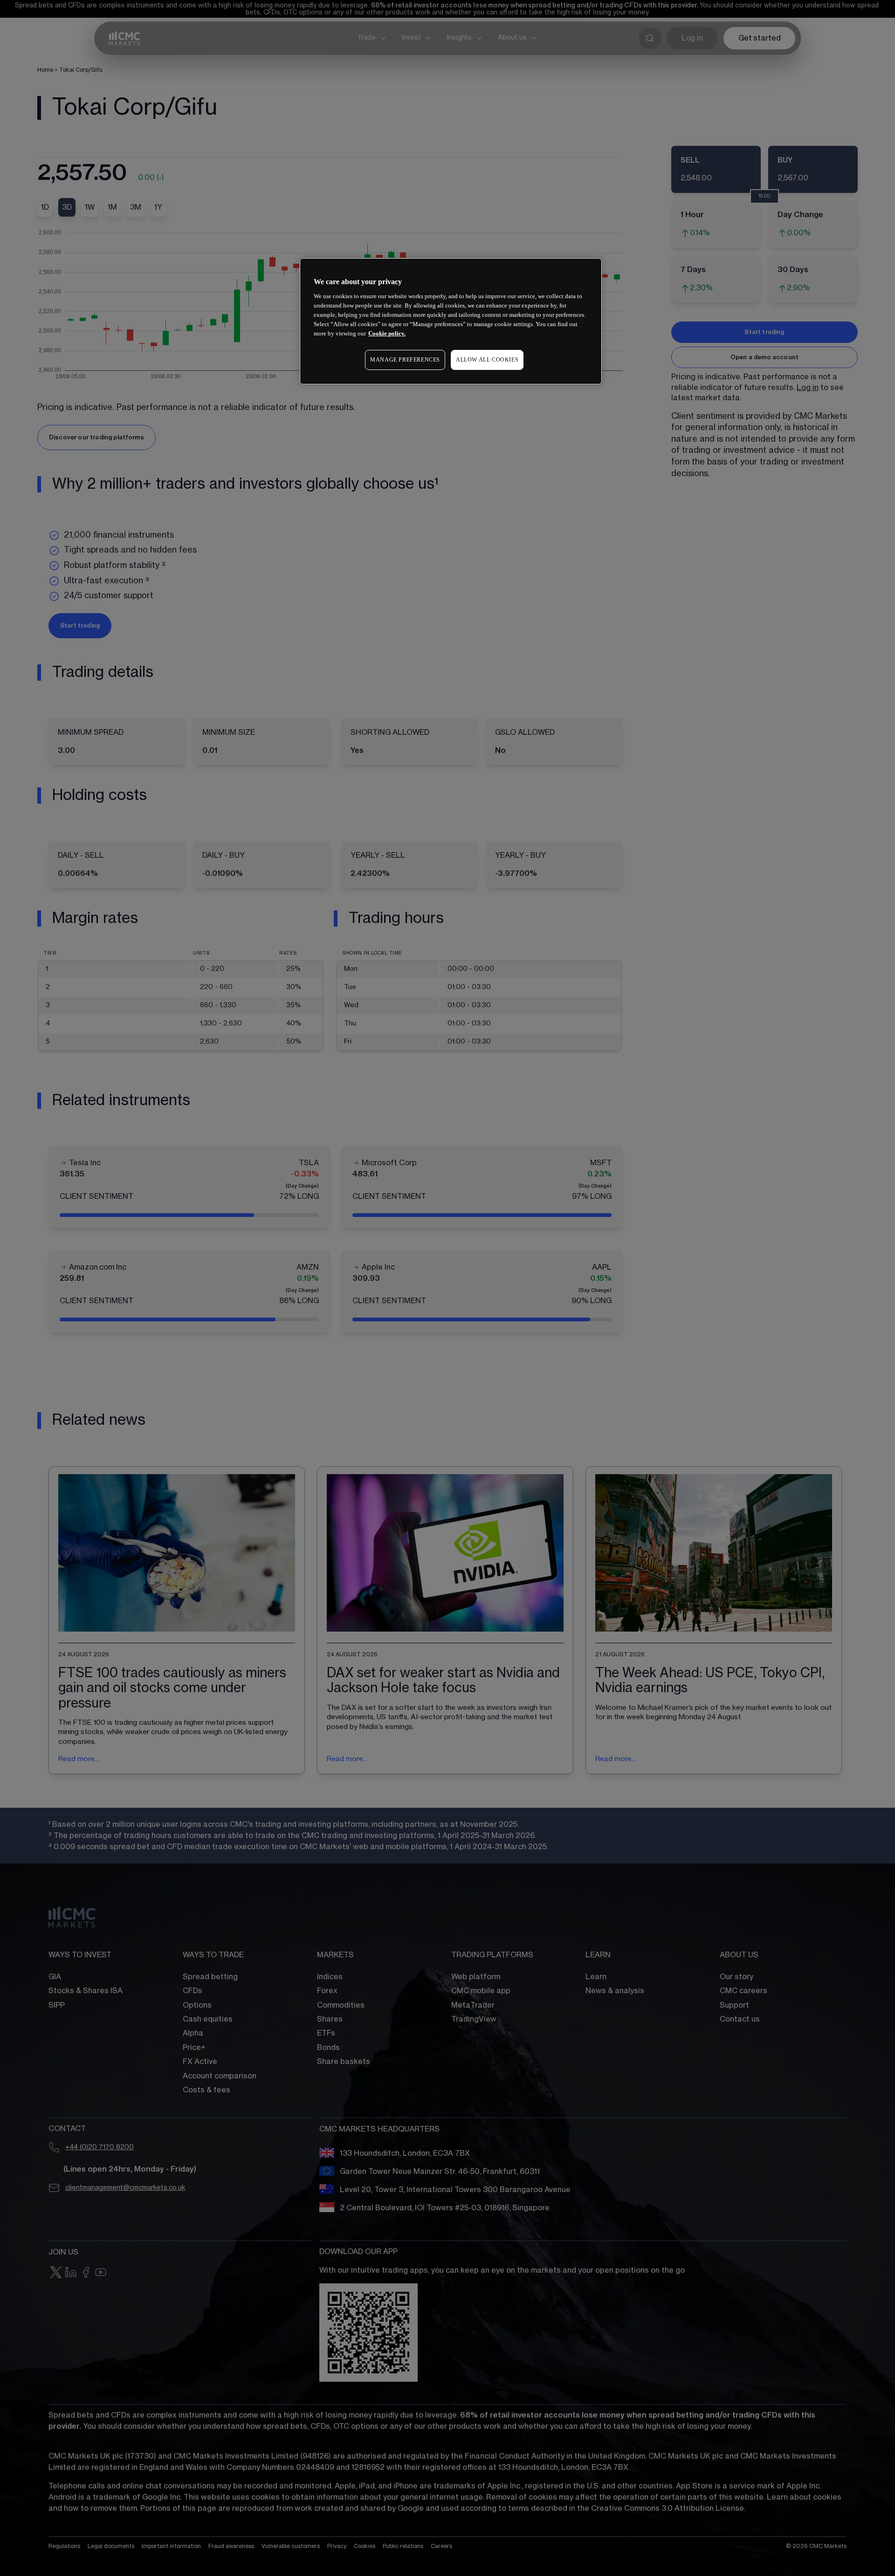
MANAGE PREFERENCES (405, 360)
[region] (451, 321)
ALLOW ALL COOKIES (487, 360)
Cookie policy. (387, 333)
